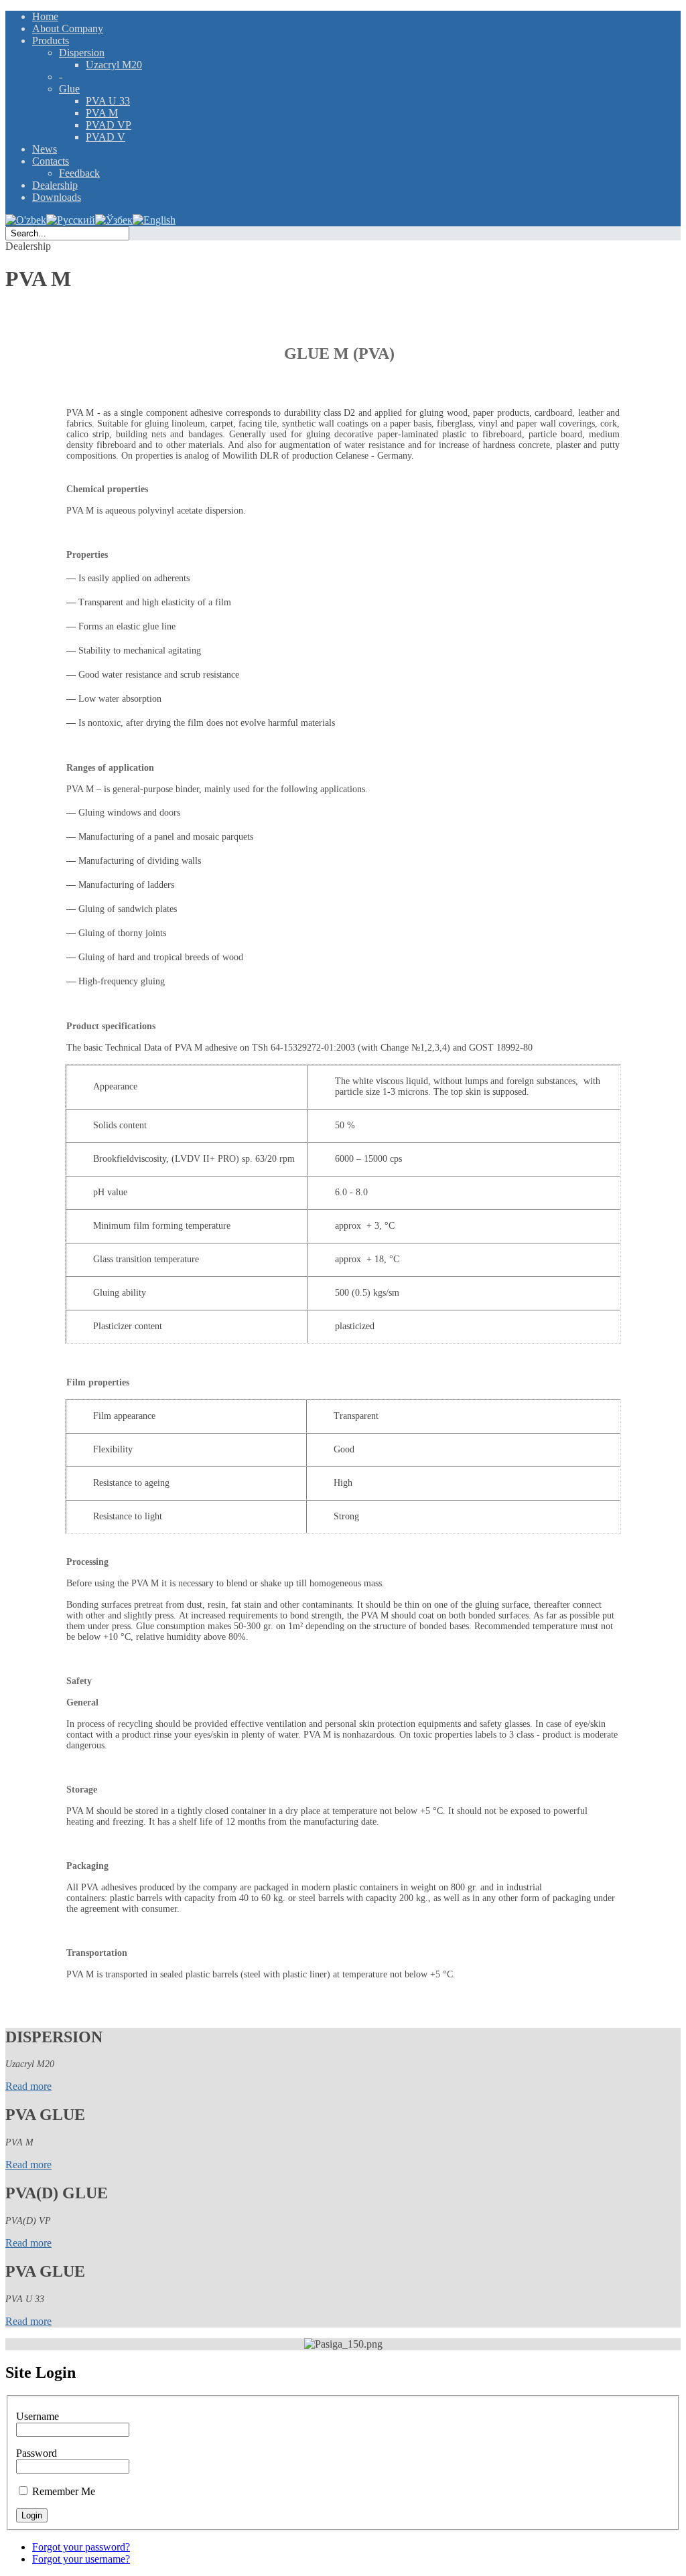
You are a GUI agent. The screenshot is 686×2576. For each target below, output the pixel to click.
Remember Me (64, 2491)
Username (38, 2416)
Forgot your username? (81, 2559)
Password (37, 2453)
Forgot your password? (81, 2547)
